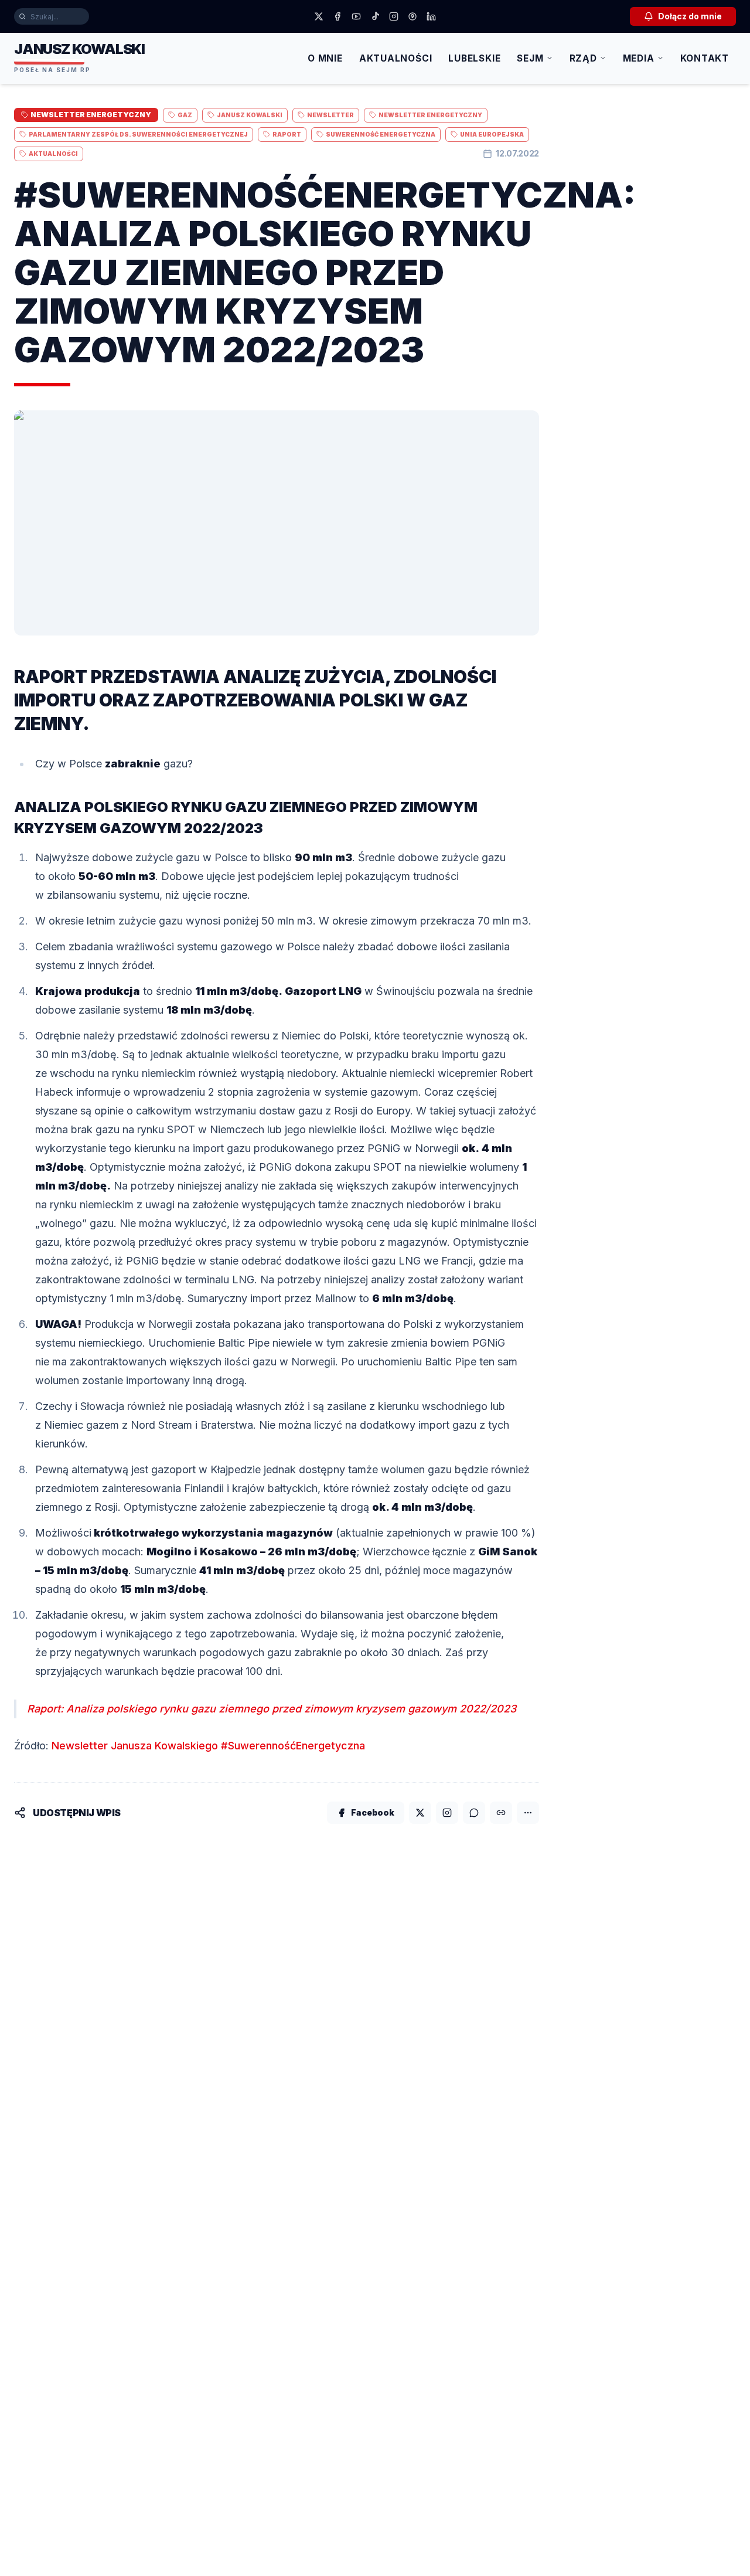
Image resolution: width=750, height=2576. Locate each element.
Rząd (583, 58)
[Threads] (412, 16)
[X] (319, 16)
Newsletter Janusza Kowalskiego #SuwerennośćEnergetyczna (208, 1746)
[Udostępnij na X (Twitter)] (420, 1813)
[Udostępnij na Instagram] (447, 1813)
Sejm (530, 58)
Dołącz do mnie (690, 16)
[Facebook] (337, 16)
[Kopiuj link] (501, 1813)
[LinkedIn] (431, 16)
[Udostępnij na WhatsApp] (474, 1813)
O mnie (325, 58)
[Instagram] (394, 16)
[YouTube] (356, 16)
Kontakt (705, 58)
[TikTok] (375, 16)
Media (639, 58)
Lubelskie (474, 58)
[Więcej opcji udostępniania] (528, 1813)
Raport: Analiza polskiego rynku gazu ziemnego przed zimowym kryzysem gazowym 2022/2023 (272, 1709)
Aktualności (396, 58)
